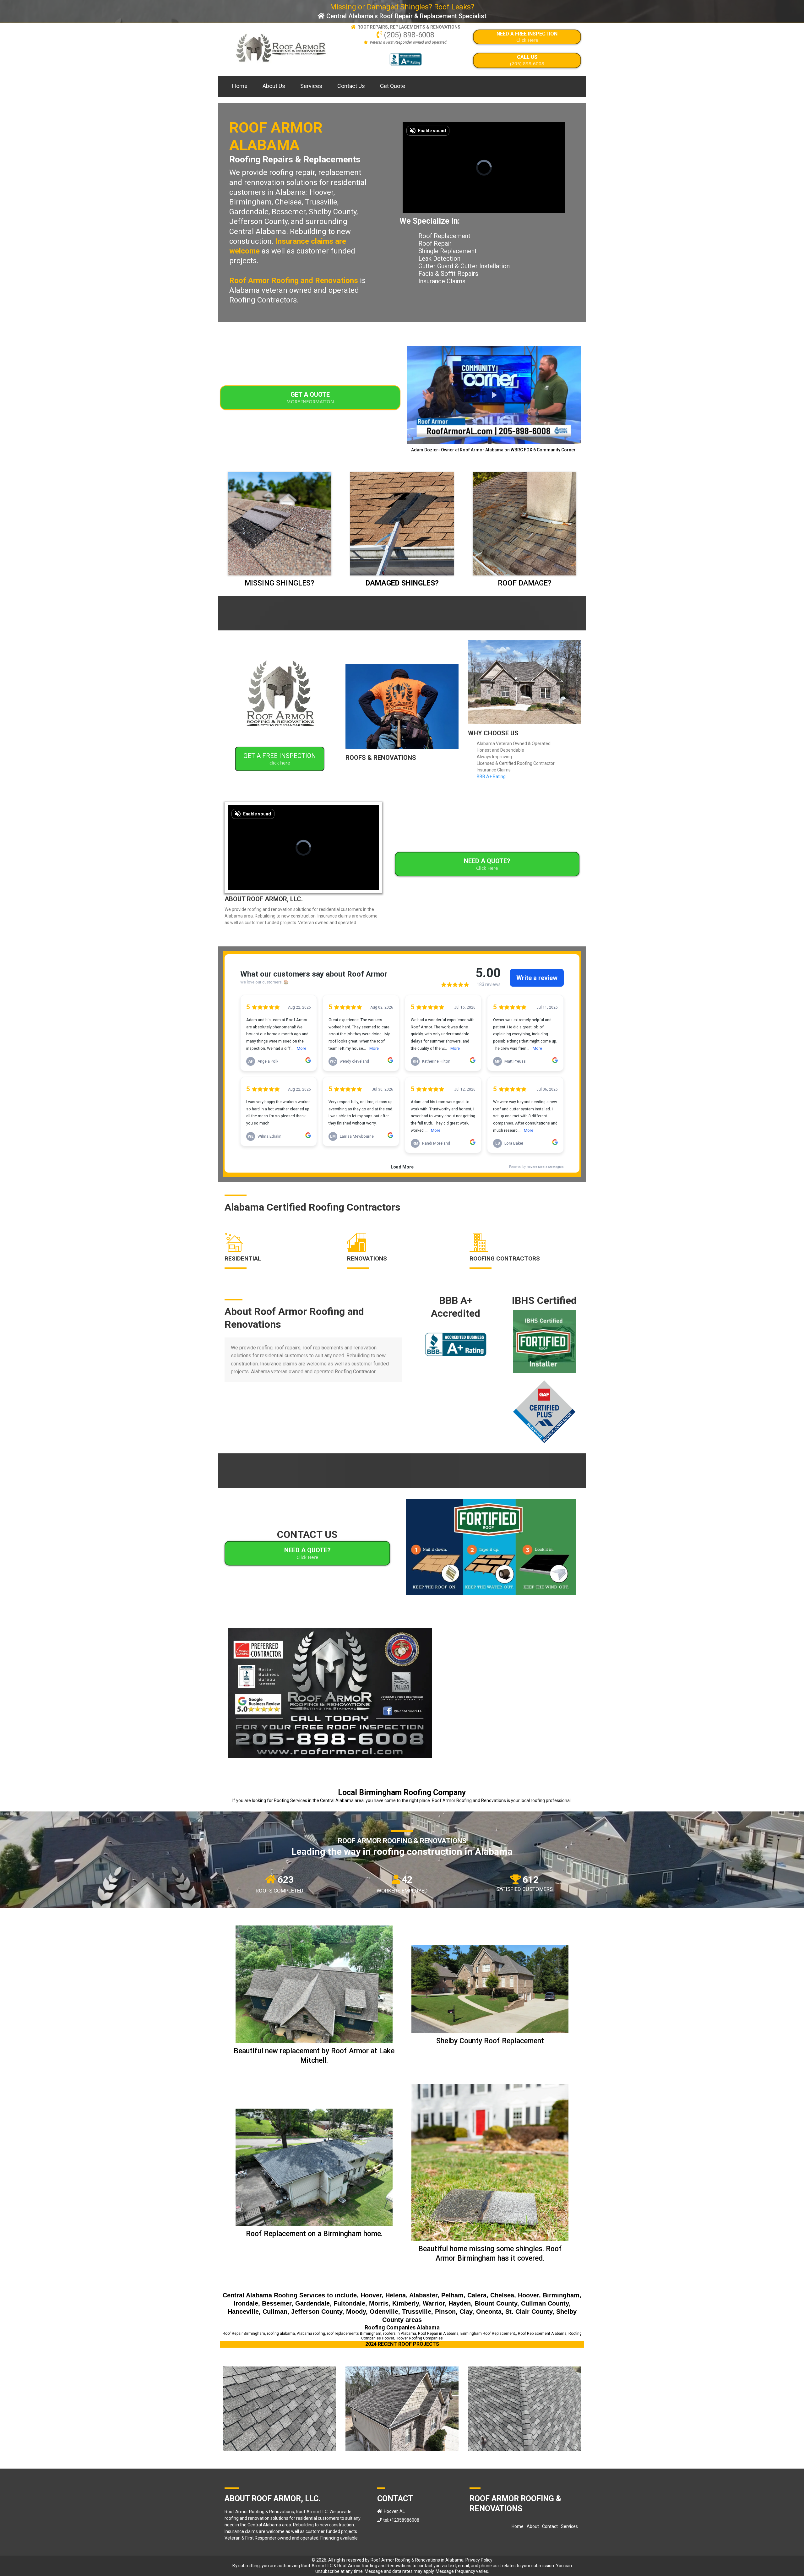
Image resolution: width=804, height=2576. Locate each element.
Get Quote (393, 86)
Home (240, 86)
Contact (550, 2526)
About (533, 2526)
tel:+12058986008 (401, 2520)
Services (311, 86)
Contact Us (351, 86)
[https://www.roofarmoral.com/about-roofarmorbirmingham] (280, 699)
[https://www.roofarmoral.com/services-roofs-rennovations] (402, 706)
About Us (274, 86)
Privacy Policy (479, 2560)
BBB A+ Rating (491, 776)
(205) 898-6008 (409, 35)
